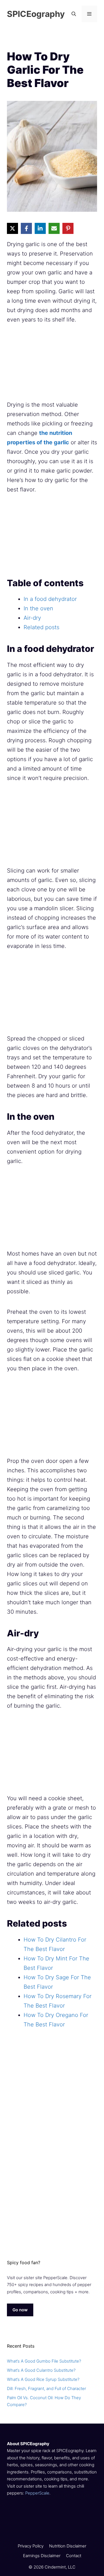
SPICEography (36, 14)
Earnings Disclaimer (42, 2556)
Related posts (41, 627)
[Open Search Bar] (74, 14)
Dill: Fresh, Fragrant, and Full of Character (46, 2388)
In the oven (38, 608)
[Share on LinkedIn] (40, 228)
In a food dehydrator (50, 599)
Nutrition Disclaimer (68, 2546)
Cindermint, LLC (60, 2567)
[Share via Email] (54, 228)
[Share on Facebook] (26, 228)
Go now (20, 2310)
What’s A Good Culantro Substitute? (41, 2370)
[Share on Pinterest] (68, 228)
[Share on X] (12, 228)
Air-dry (32, 618)
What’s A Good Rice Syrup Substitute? (43, 2379)
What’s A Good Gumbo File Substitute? (44, 2361)
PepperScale (37, 2493)
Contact (74, 2556)
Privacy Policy (31, 2546)
